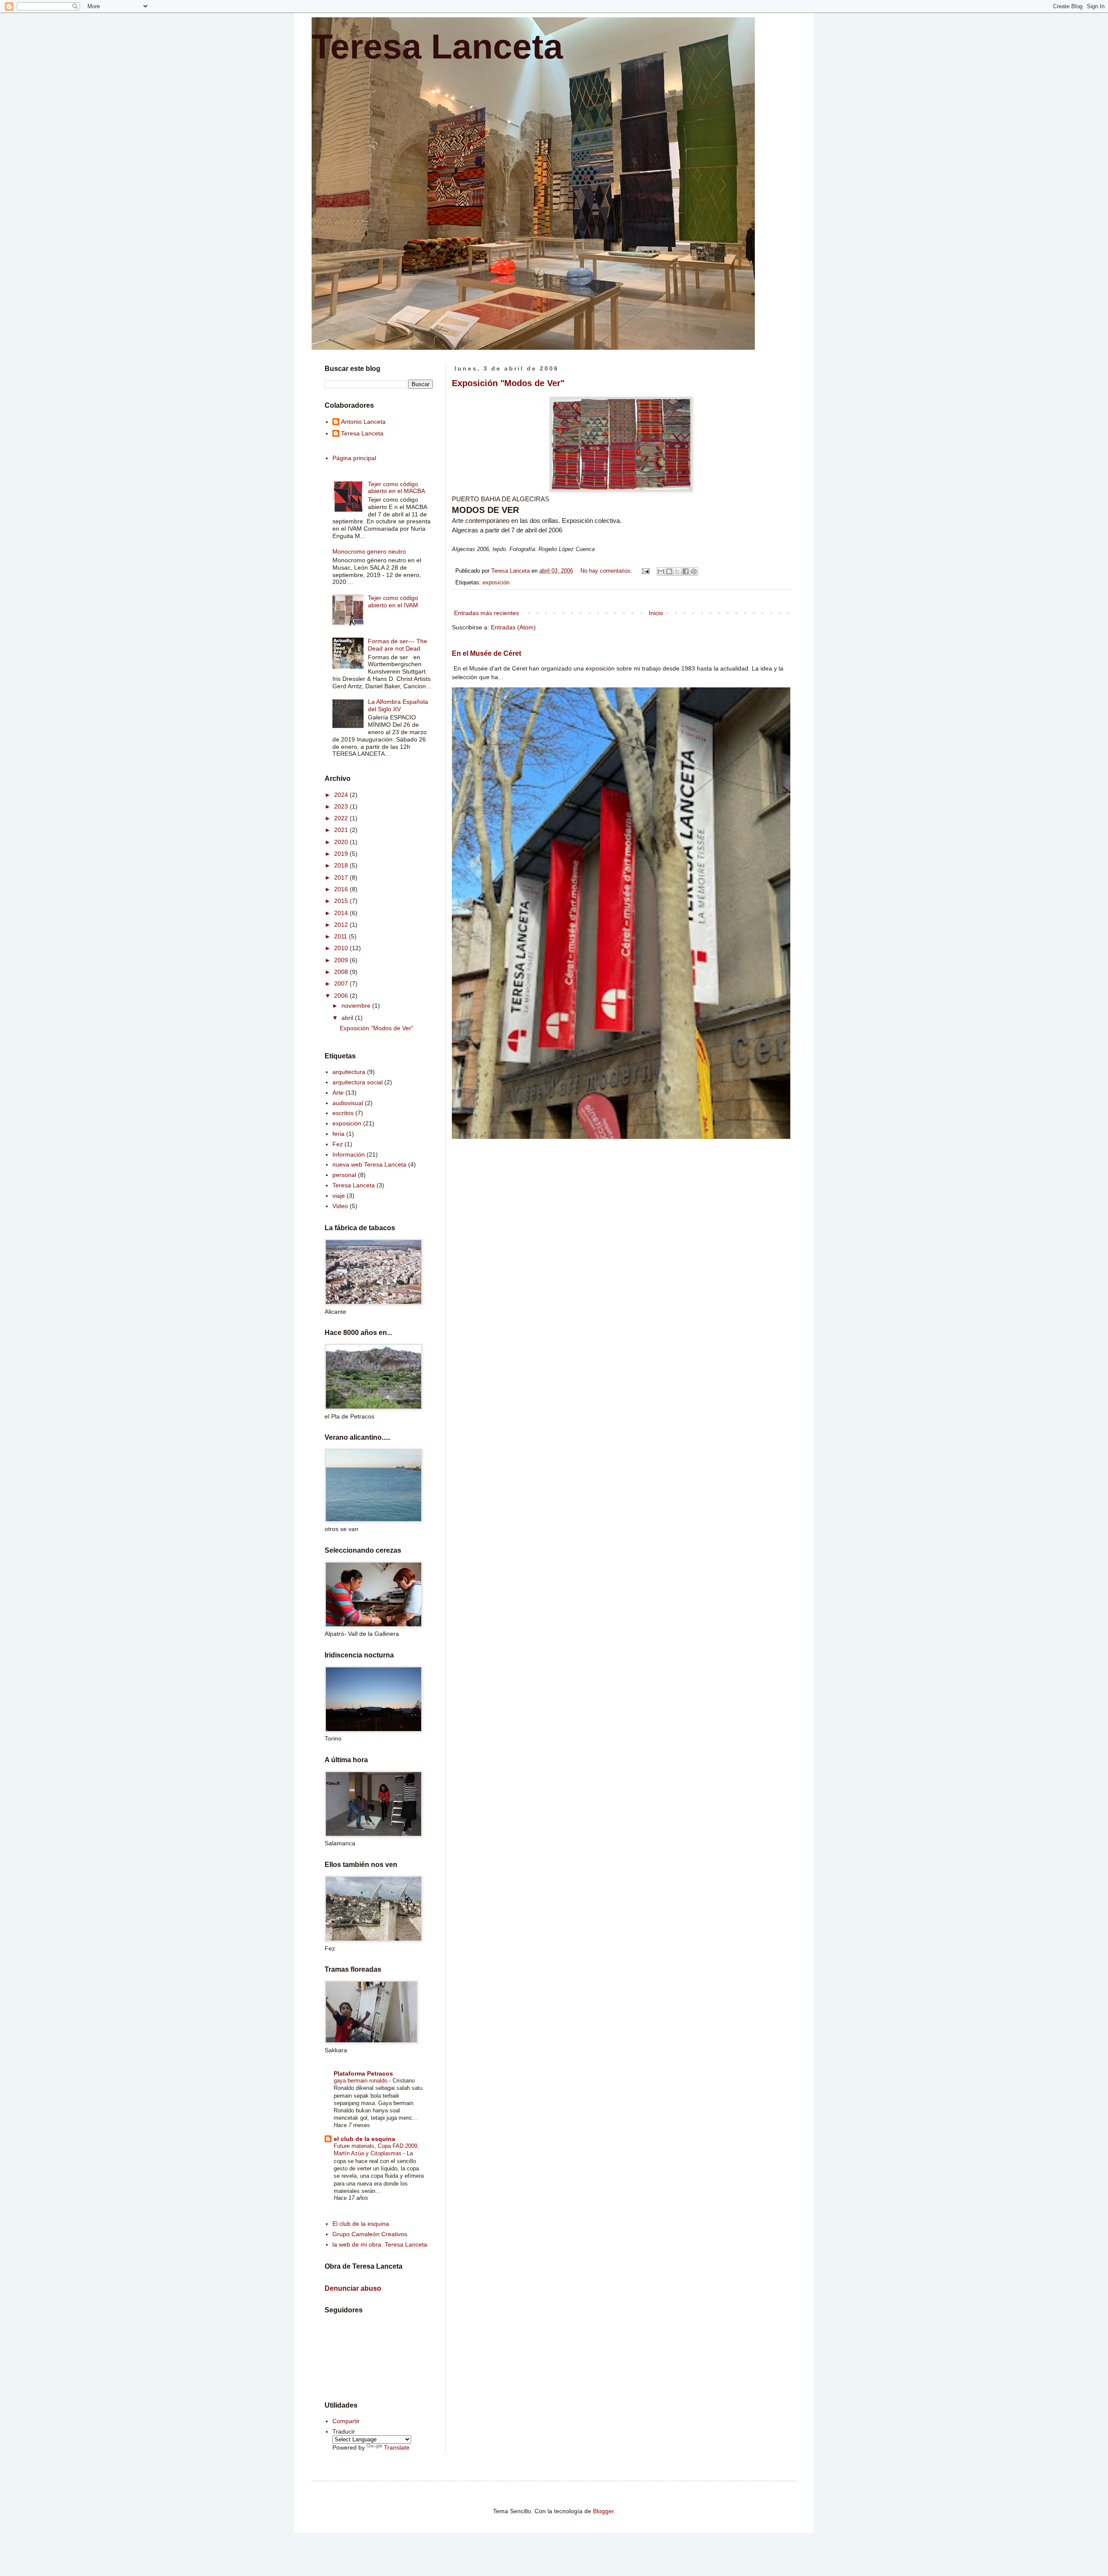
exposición (496, 583)
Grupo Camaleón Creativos (370, 2234)
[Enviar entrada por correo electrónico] (645, 571)
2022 (342, 818)
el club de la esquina (364, 2139)
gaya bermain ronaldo (361, 2081)
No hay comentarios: (607, 571)
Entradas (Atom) (513, 627)
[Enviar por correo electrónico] (661, 571)
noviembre (357, 1006)
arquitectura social (358, 1082)
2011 (341, 936)
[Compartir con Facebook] (686, 571)
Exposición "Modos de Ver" (508, 383)
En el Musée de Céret (486, 653)
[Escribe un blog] (669, 571)
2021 (342, 830)
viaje (339, 1196)
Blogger (603, 2511)
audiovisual (348, 1103)
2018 (342, 865)
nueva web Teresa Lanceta (369, 1164)
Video (340, 1206)
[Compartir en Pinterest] (694, 571)
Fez (338, 1144)
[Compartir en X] (677, 571)
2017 (342, 877)
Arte (338, 1093)
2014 (342, 913)
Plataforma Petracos (363, 2073)
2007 (342, 983)
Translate (397, 2447)
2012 (342, 925)
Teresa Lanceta (437, 47)
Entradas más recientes (486, 613)
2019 (342, 854)
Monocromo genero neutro (369, 551)
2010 (342, 948)
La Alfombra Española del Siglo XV (398, 705)
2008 (342, 972)
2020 (342, 842)
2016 (342, 889)
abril (348, 1018)
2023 (342, 806)
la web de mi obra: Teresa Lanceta (380, 2244)
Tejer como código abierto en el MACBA (396, 488)
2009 (342, 960)
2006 (342, 996)
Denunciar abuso (353, 2288)
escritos (343, 1113)
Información (349, 1154)
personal (344, 1175)
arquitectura (349, 1072)
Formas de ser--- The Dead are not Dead (398, 645)
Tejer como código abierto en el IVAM (393, 601)
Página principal (354, 458)
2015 (342, 901)
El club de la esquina (361, 2224)
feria (338, 1134)
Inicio (656, 613)
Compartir (346, 2421)
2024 (342, 795)
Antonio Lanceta (363, 422)
